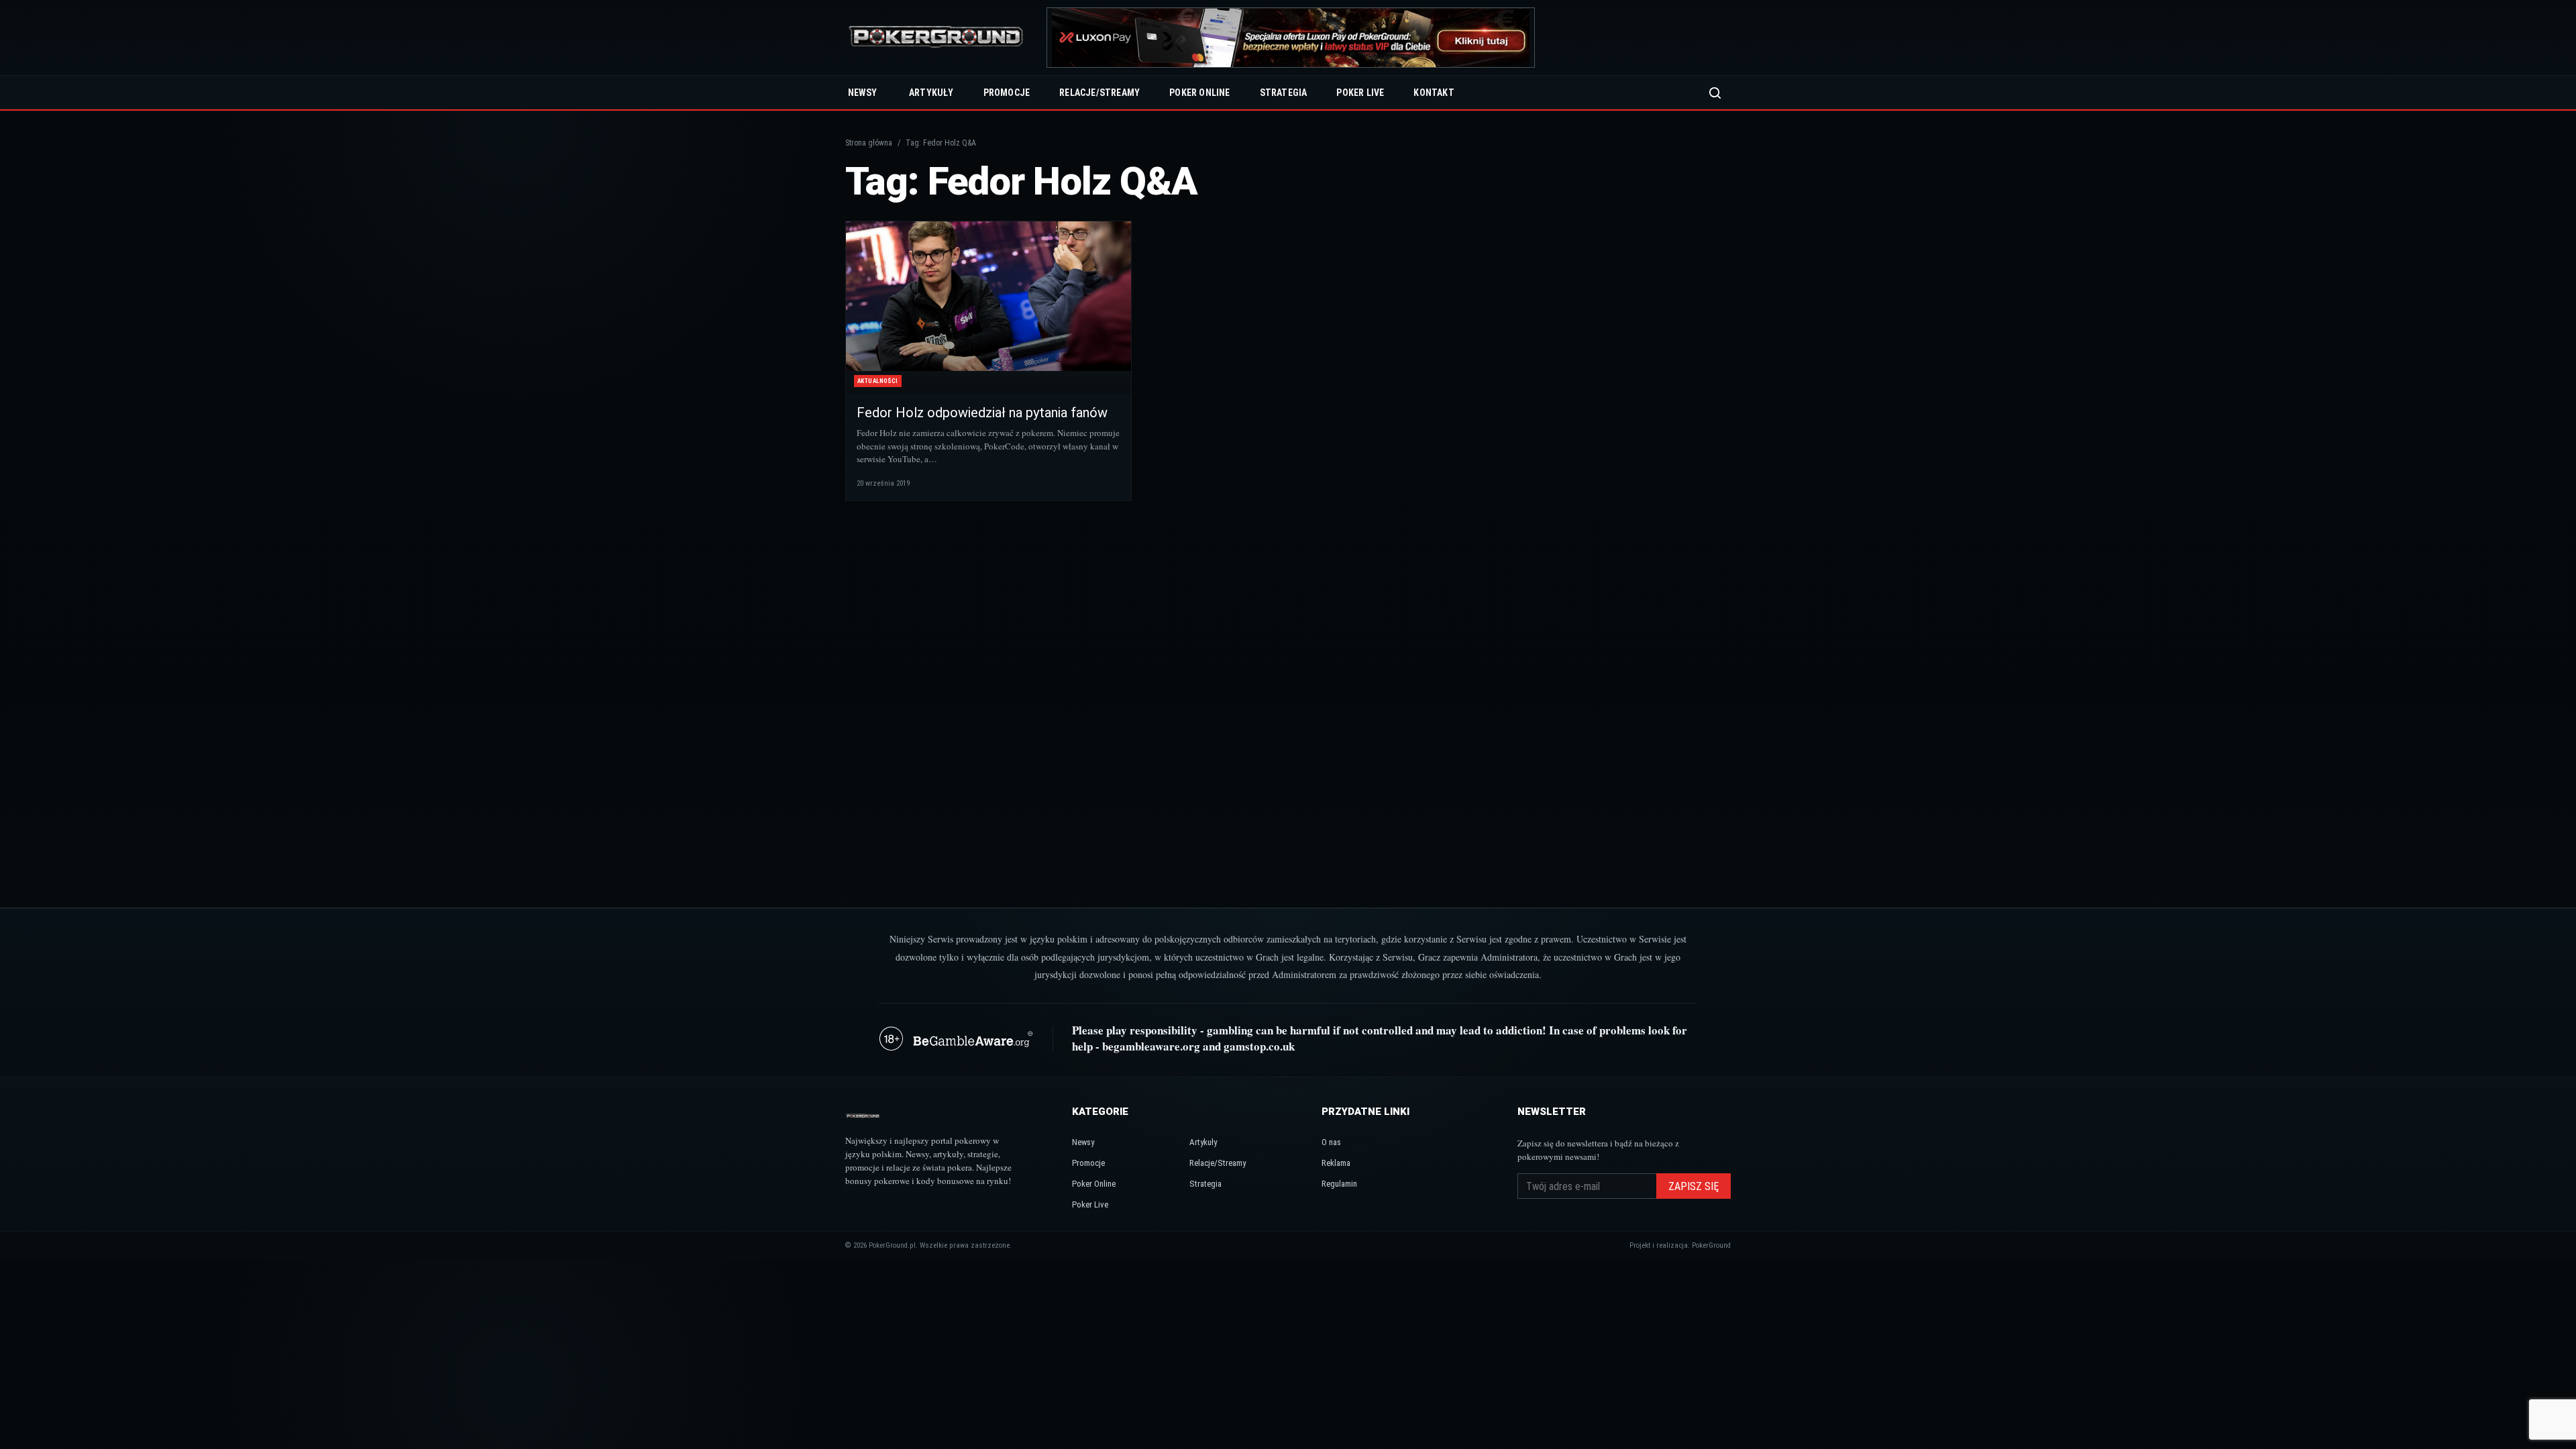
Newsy (862, 93)
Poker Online (1199, 93)
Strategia (1284, 93)
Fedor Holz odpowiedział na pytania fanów (982, 413)
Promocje (1007, 93)
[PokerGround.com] (936, 38)
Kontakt (1434, 93)
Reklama (1336, 1163)
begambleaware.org (1151, 1046)
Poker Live (1360, 93)
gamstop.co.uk (1259, 1046)
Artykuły (931, 93)
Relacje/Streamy (1099, 93)
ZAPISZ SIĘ (1694, 1186)
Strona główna (869, 143)
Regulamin (1339, 1184)
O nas (1331, 1142)
